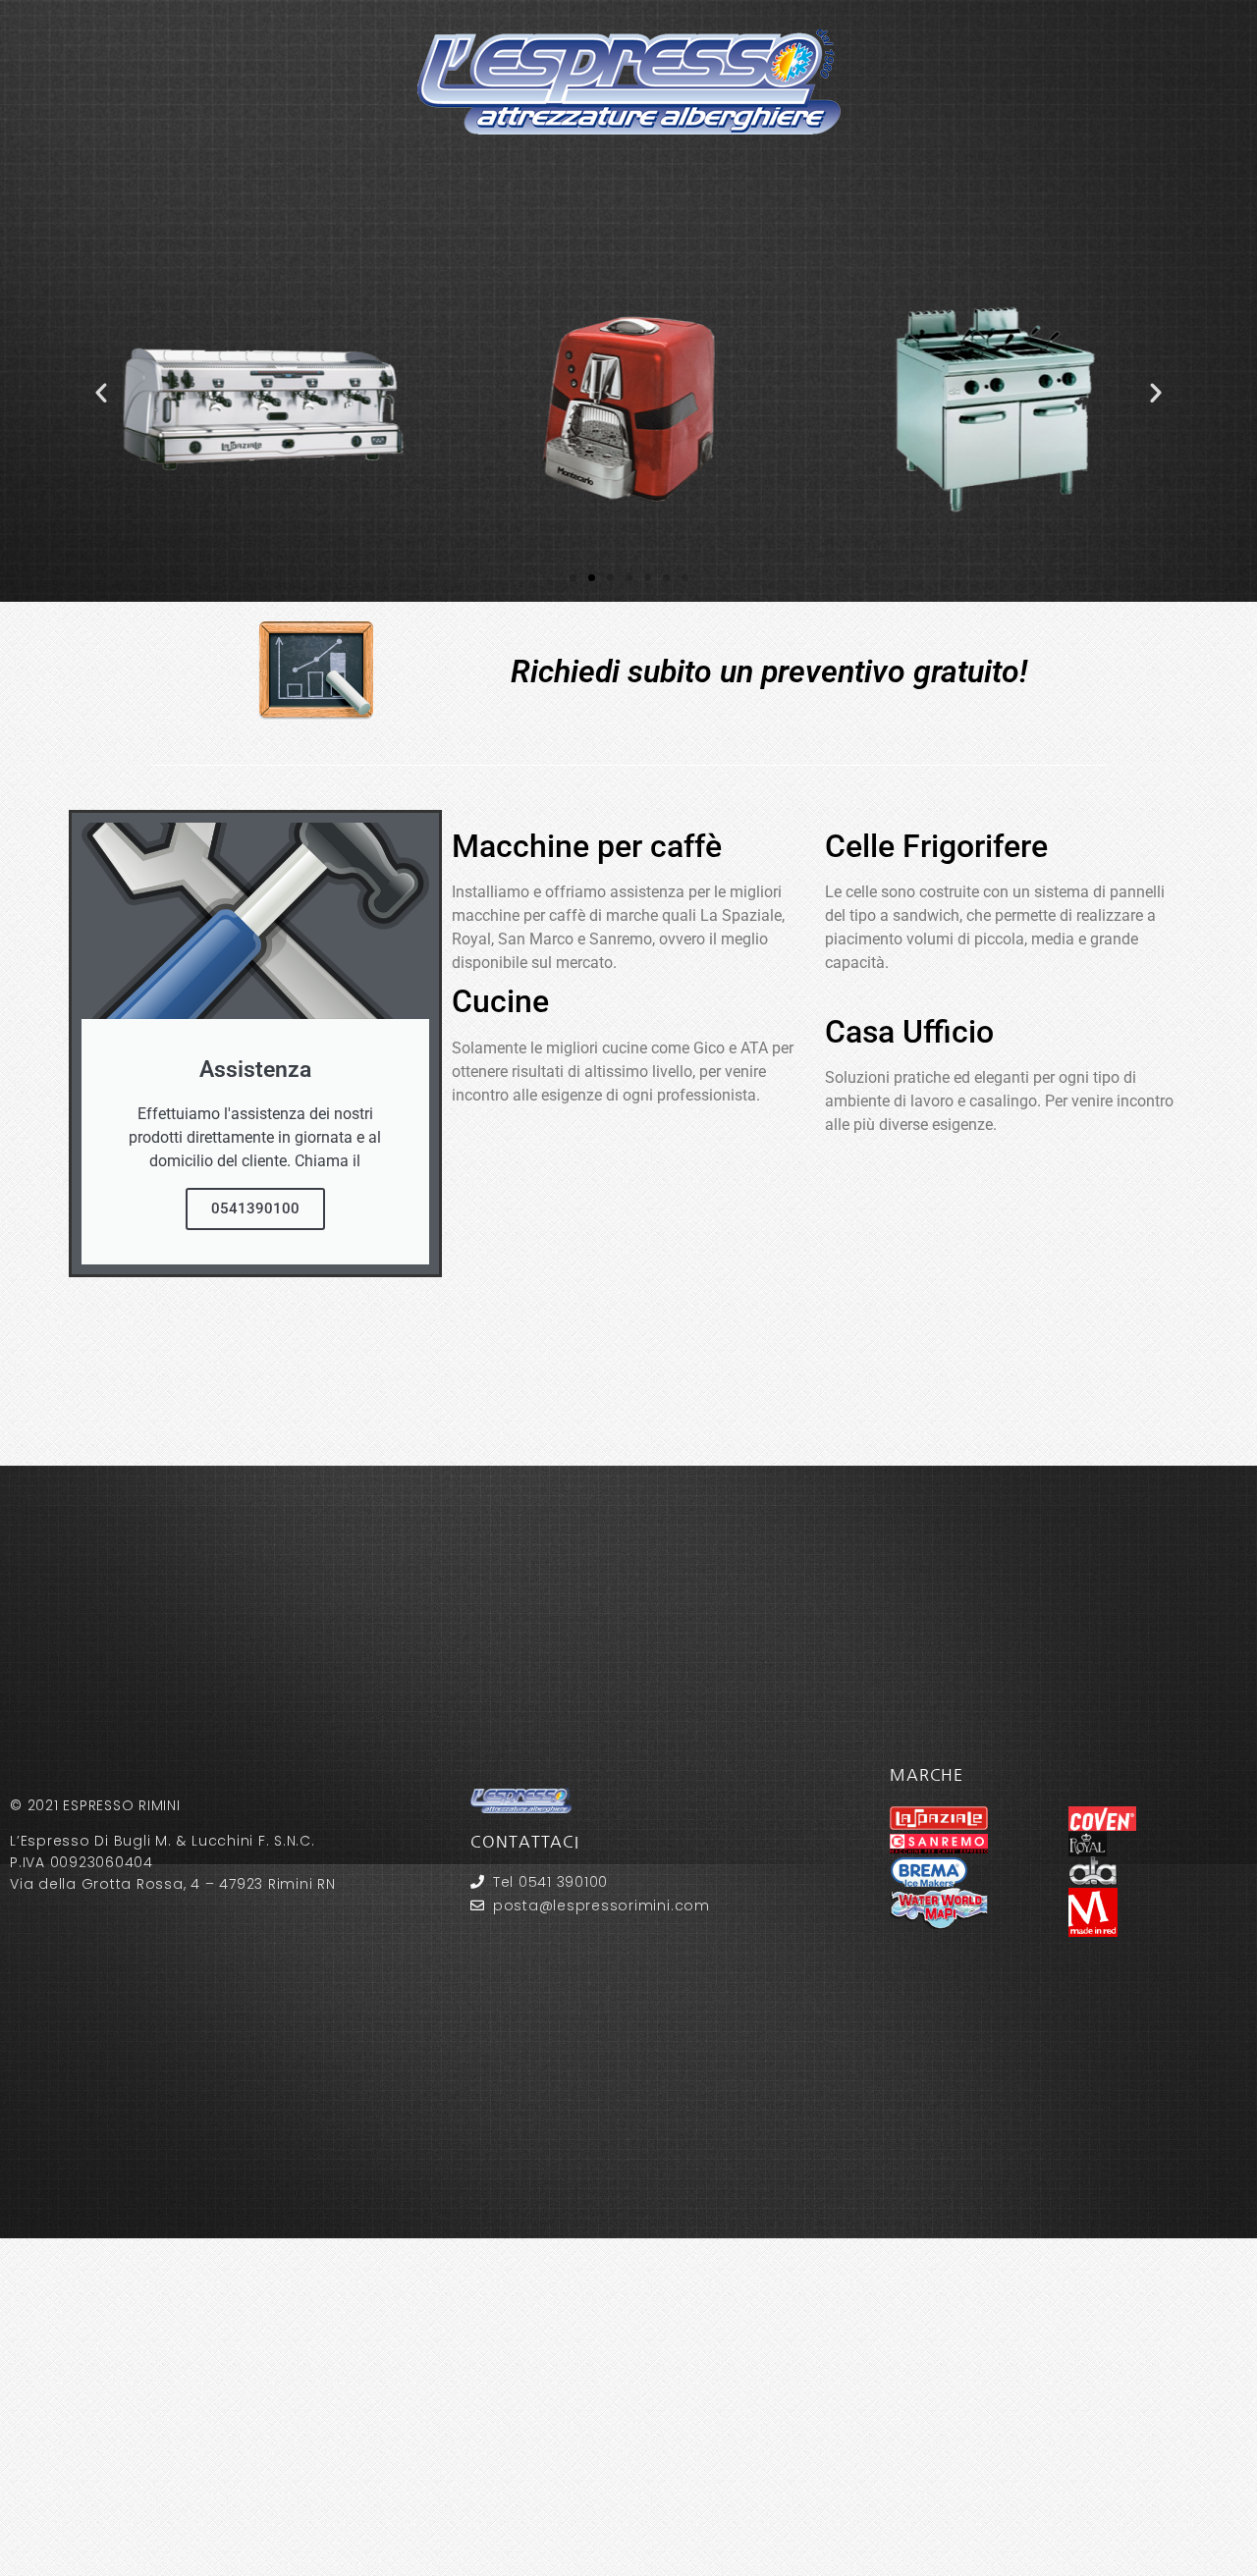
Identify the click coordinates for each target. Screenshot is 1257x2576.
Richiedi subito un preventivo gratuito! (769, 671)
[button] (101, 393)
